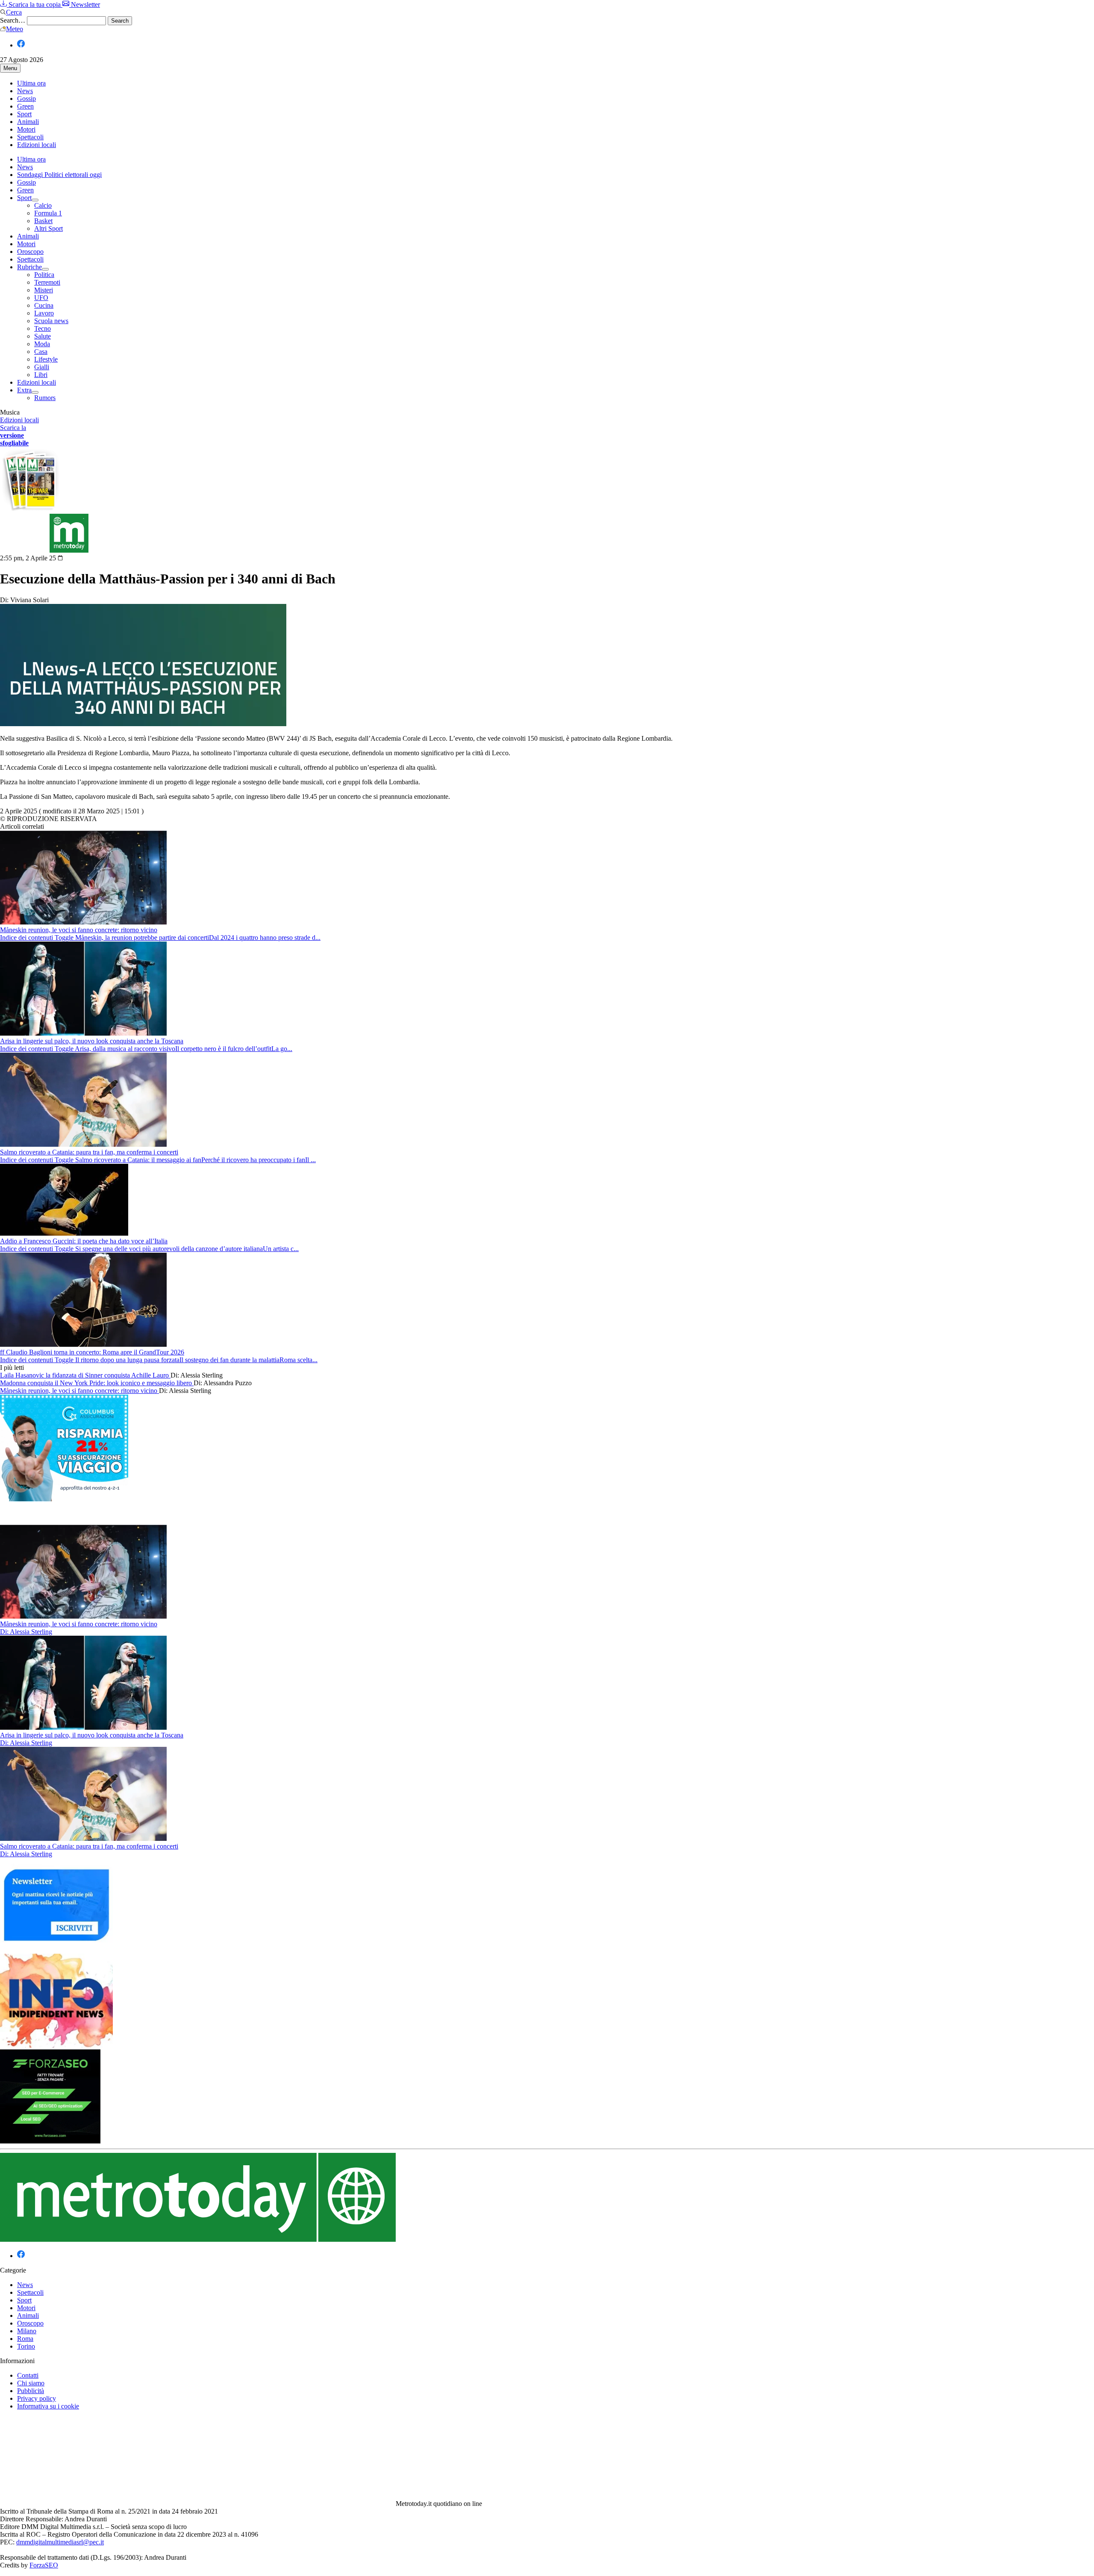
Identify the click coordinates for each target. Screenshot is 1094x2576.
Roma (25, 2339)
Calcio (43, 205)
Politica (44, 275)
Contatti (28, 2375)
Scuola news (51, 321)
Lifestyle (46, 359)
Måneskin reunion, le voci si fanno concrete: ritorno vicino (79, 1391)
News (25, 91)
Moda (42, 344)
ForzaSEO (44, 2565)
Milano (27, 2331)
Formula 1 (48, 213)
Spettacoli (30, 137)
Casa (41, 352)
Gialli (42, 367)
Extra (24, 390)
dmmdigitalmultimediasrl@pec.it (60, 2542)
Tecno (43, 328)
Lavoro (44, 313)
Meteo (15, 29)
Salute (43, 336)
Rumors (45, 398)
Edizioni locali (37, 145)
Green (25, 106)
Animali (28, 122)
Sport (24, 114)
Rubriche (29, 267)
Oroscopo (30, 252)
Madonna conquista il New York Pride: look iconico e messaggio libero (97, 1383)
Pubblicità (31, 2391)
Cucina (44, 305)
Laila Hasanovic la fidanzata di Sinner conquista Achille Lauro (85, 1375)
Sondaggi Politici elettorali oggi (59, 175)
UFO (41, 298)
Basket (43, 221)
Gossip (26, 99)
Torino (26, 2346)
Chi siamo (31, 2383)
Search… (13, 20)
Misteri (44, 290)
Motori (26, 129)
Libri (41, 375)
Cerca (14, 12)
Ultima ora (31, 83)
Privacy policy (37, 2398)
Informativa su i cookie (48, 2406)
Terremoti (47, 282)
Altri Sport (49, 228)
